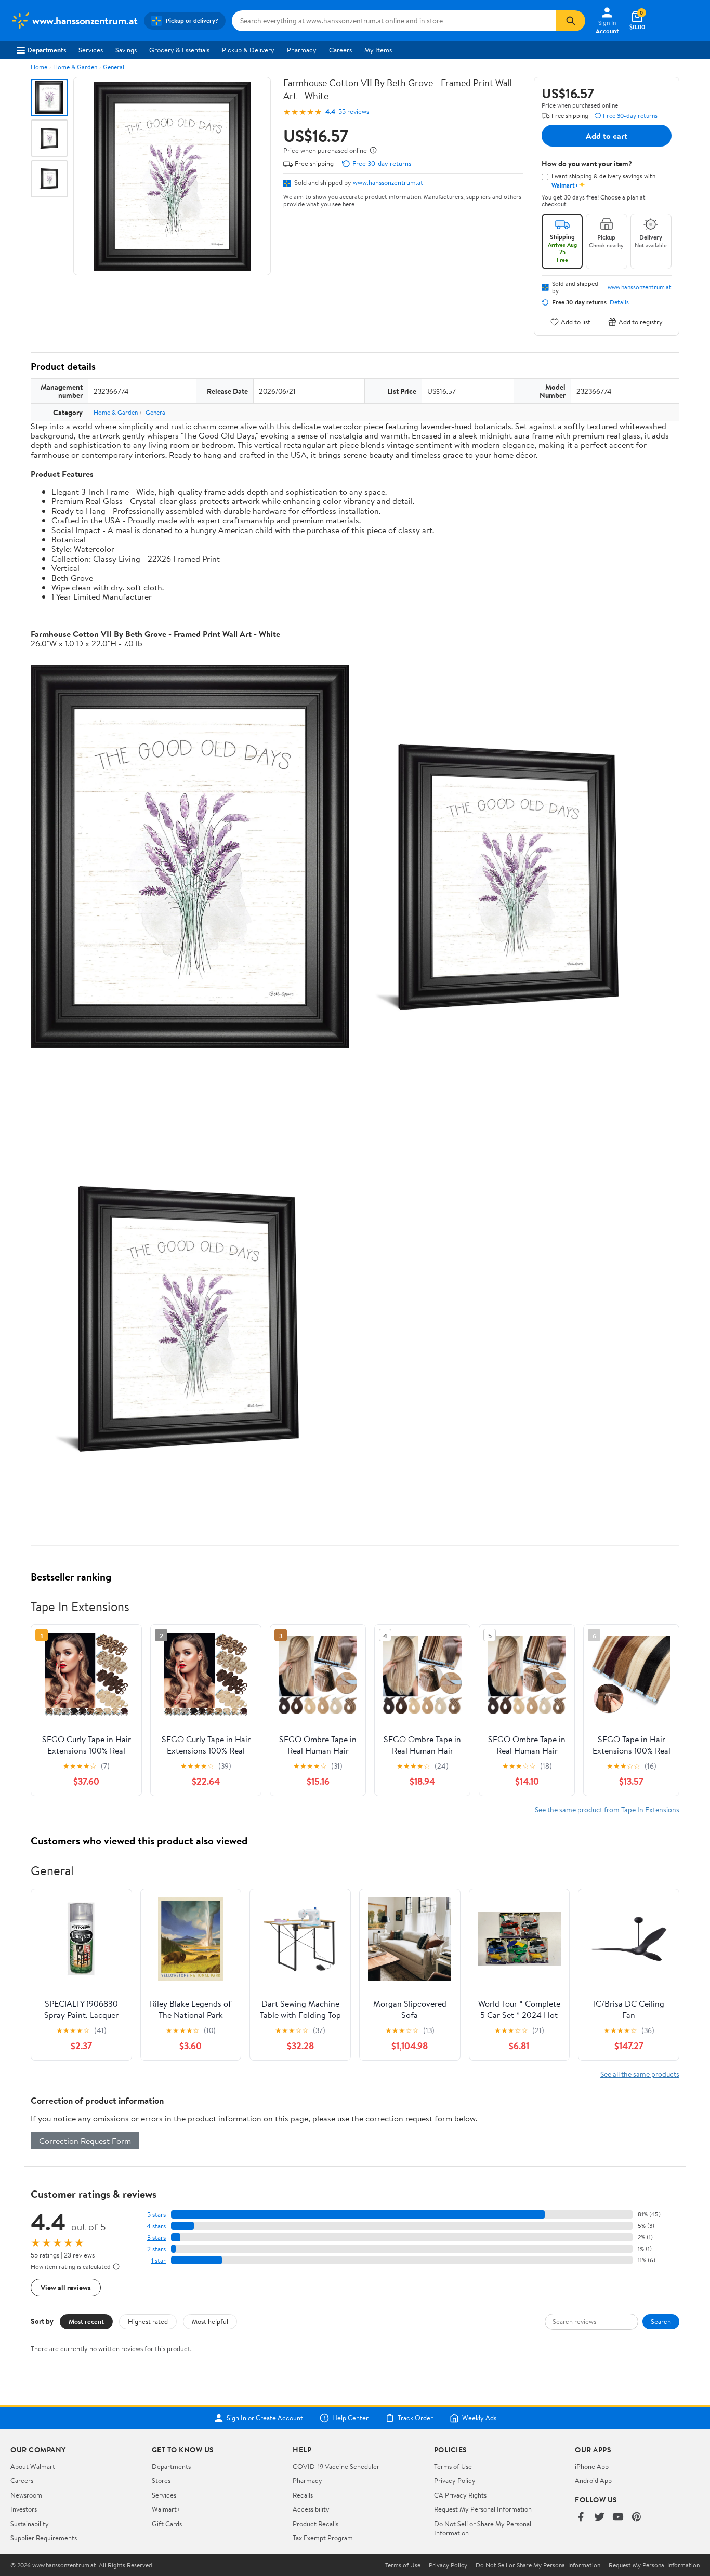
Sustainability (30, 2524)
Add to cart (607, 136)
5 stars (156, 2215)
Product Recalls (315, 2524)
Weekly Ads (479, 2418)
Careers (340, 50)
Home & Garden (75, 67)
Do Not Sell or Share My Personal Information (538, 2565)
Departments (47, 50)
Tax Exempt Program (323, 2538)
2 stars (156, 2249)
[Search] (571, 21)
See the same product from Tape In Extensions (607, 1809)
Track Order (415, 2418)
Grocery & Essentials (179, 50)
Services (91, 50)
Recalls (303, 2495)
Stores (161, 2480)
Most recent (86, 2321)
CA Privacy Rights (460, 2495)
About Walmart (33, 2466)
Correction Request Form (85, 2141)
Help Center (350, 2418)
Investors (24, 2509)
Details (619, 302)
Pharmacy (302, 50)
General (114, 67)
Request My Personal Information (483, 2509)
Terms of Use (453, 2466)
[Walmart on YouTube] (618, 2518)
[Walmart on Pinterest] (637, 2518)
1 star (159, 2260)
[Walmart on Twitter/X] (599, 2518)
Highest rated (148, 2321)
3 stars (156, 2238)
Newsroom (26, 2495)
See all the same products (640, 2074)
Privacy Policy (455, 2480)
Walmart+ (166, 2509)
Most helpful (210, 2321)
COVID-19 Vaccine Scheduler (336, 2466)
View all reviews (66, 2287)
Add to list (576, 322)
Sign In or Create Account (265, 2418)
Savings (126, 50)
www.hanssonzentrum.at (388, 182)
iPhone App (592, 2466)
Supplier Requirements (44, 2538)
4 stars (156, 2226)
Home (39, 67)
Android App (593, 2480)
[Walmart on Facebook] (581, 2518)
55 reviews (354, 111)
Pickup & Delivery (248, 50)
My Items (378, 50)
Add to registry (641, 322)
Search (661, 2321)
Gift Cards (167, 2524)
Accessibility (311, 2509)
